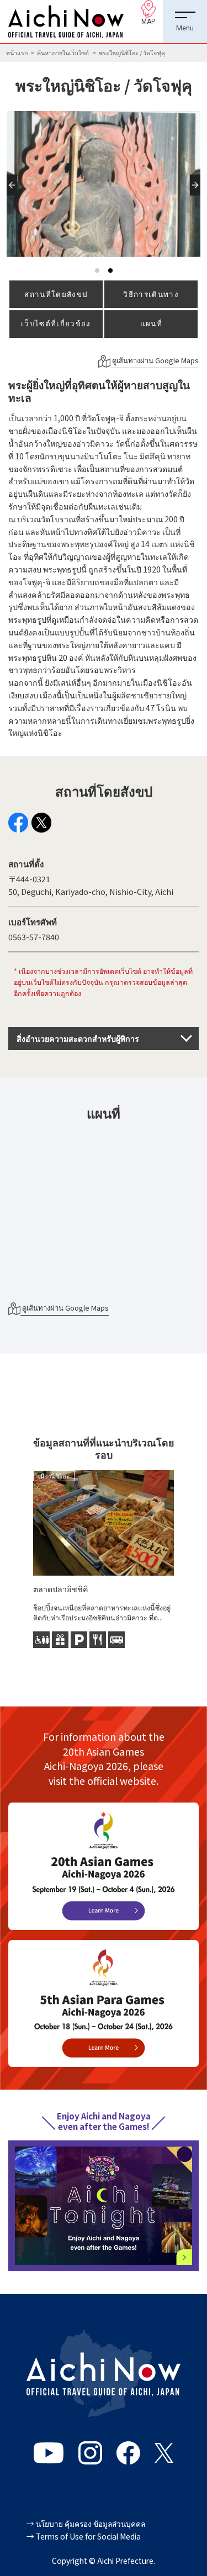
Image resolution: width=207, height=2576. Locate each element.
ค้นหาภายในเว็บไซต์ (63, 53)
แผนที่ (151, 323)
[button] (14, 195)
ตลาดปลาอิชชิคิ (61, 1589)
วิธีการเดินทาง (151, 294)
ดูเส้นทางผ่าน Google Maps (155, 360)
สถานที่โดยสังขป (56, 294)
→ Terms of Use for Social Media (84, 2536)
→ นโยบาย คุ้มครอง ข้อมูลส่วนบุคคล (86, 2524)
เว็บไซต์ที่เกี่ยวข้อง (56, 323)
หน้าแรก (17, 53)
